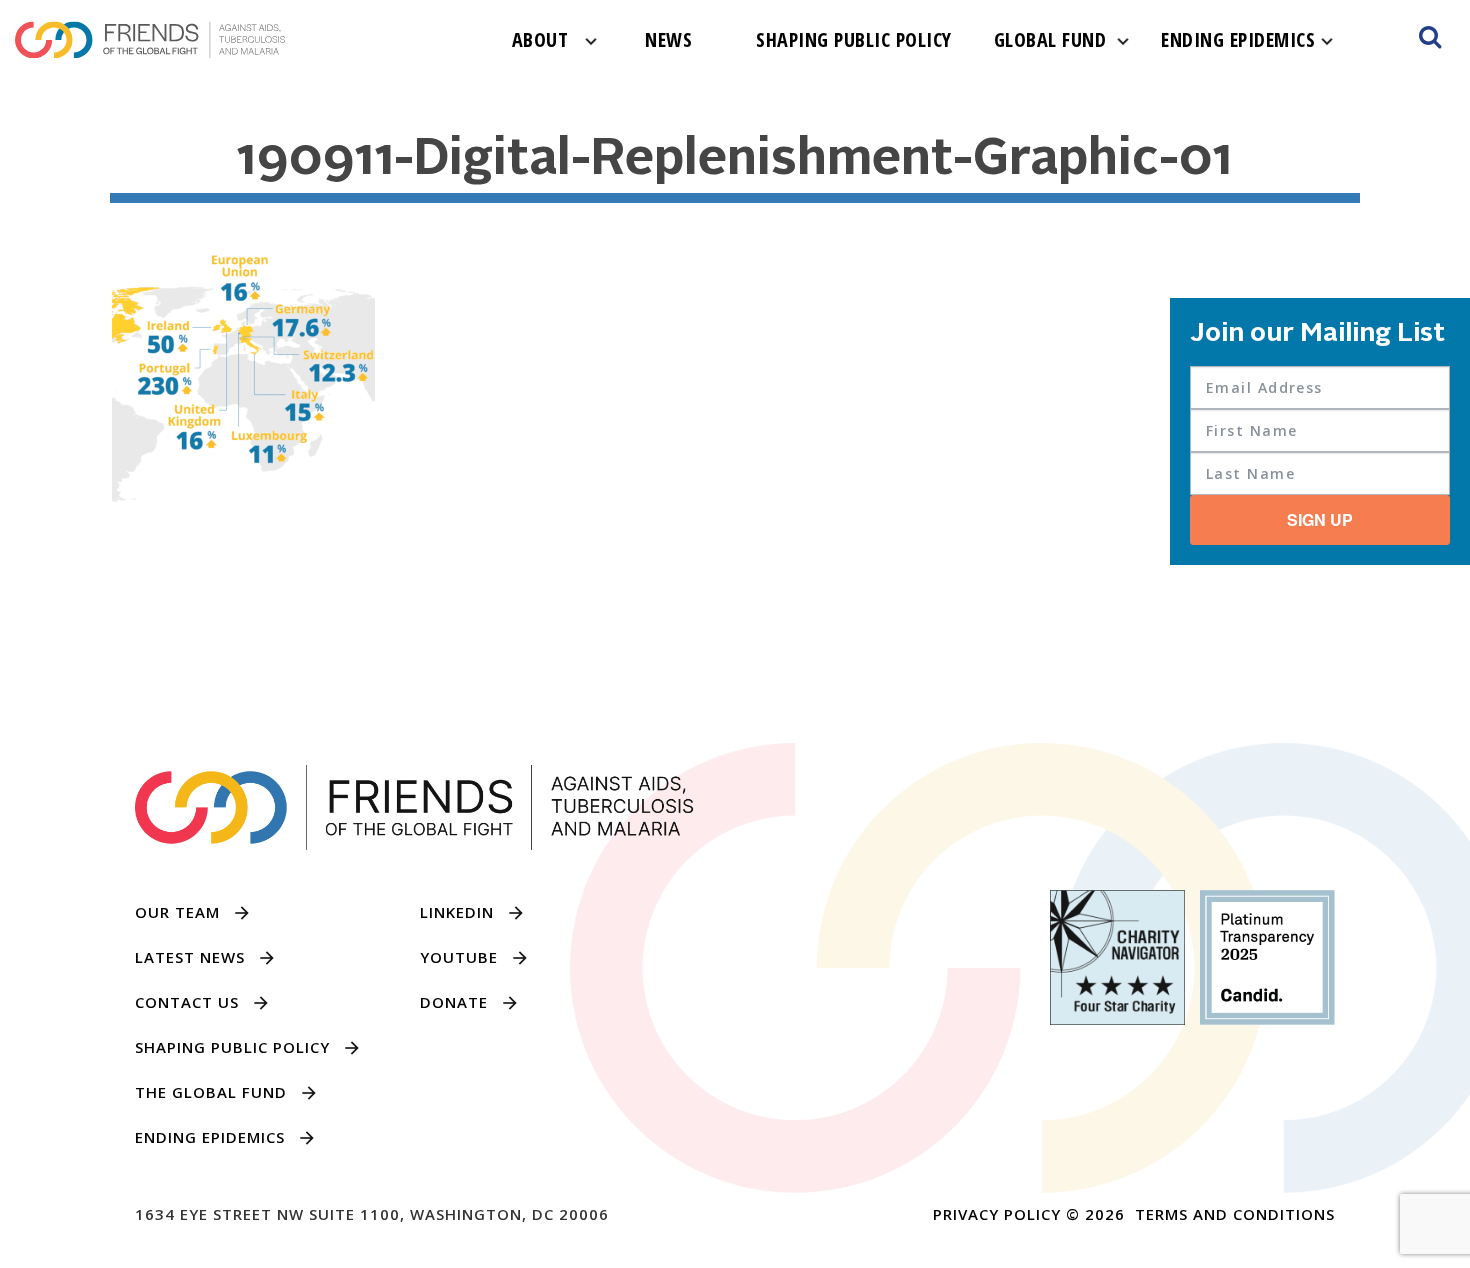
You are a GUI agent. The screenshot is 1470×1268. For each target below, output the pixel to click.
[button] (1430, 40)
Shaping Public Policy (854, 39)
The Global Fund (211, 1092)
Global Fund (1050, 39)
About (540, 39)
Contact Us (187, 1002)
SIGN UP (1320, 519)
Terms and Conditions (1235, 1214)
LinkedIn (457, 912)
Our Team (177, 912)
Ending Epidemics (1238, 39)
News (668, 39)
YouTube (459, 957)
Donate (454, 1002)
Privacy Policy (997, 1214)
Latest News (190, 957)
